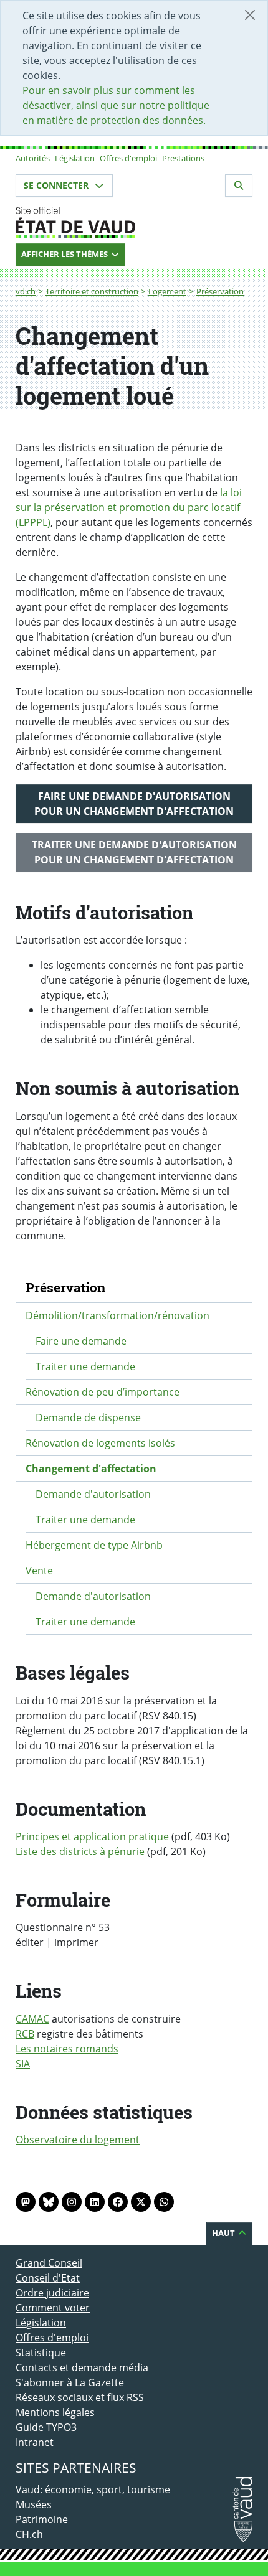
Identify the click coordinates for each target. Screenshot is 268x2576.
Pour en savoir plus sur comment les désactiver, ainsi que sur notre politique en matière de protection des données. (116, 105)
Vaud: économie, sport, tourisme (93, 2489)
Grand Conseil (49, 2263)
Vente (39, 1571)
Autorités (33, 158)
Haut (224, 2233)
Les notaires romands (67, 2049)
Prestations (183, 158)
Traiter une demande (85, 1366)
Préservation (220, 291)
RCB (25, 2034)
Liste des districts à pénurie (80, 1851)
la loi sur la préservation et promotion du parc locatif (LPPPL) (129, 507)
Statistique (41, 2353)
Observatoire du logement (78, 2140)
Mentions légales (55, 2412)
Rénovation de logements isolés (100, 1443)
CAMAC (32, 2019)
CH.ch (29, 2534)
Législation (75, 158)
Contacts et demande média (82, 2367)
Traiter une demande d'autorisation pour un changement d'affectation (134, 852)
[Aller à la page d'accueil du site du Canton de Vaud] (134, 222)
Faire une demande (81, 1341)
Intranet (35, 2442)
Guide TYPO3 (46, 2427)
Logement (167, 291)
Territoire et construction (92, 291)
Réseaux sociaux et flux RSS (80, 2397)
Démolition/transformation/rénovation (117, 1315)
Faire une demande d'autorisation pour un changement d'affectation (134, 804)
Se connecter (57, 185)
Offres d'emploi (128, 158)
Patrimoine (42, 2519)
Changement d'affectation (91, 1469)
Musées (34, 2504)
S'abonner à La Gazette (70, 2382)
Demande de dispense (88, 1417)
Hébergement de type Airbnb (94, 1545)
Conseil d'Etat (48, 2278)
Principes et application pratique (92, 1836)
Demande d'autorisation (93, 1494)
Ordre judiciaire (52, 2293)
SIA (23, 2064)
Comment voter (53, 2308)
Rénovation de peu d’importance (103, 1392)
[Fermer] (250, 15)
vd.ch (26, 291)
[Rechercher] (239, 186)
